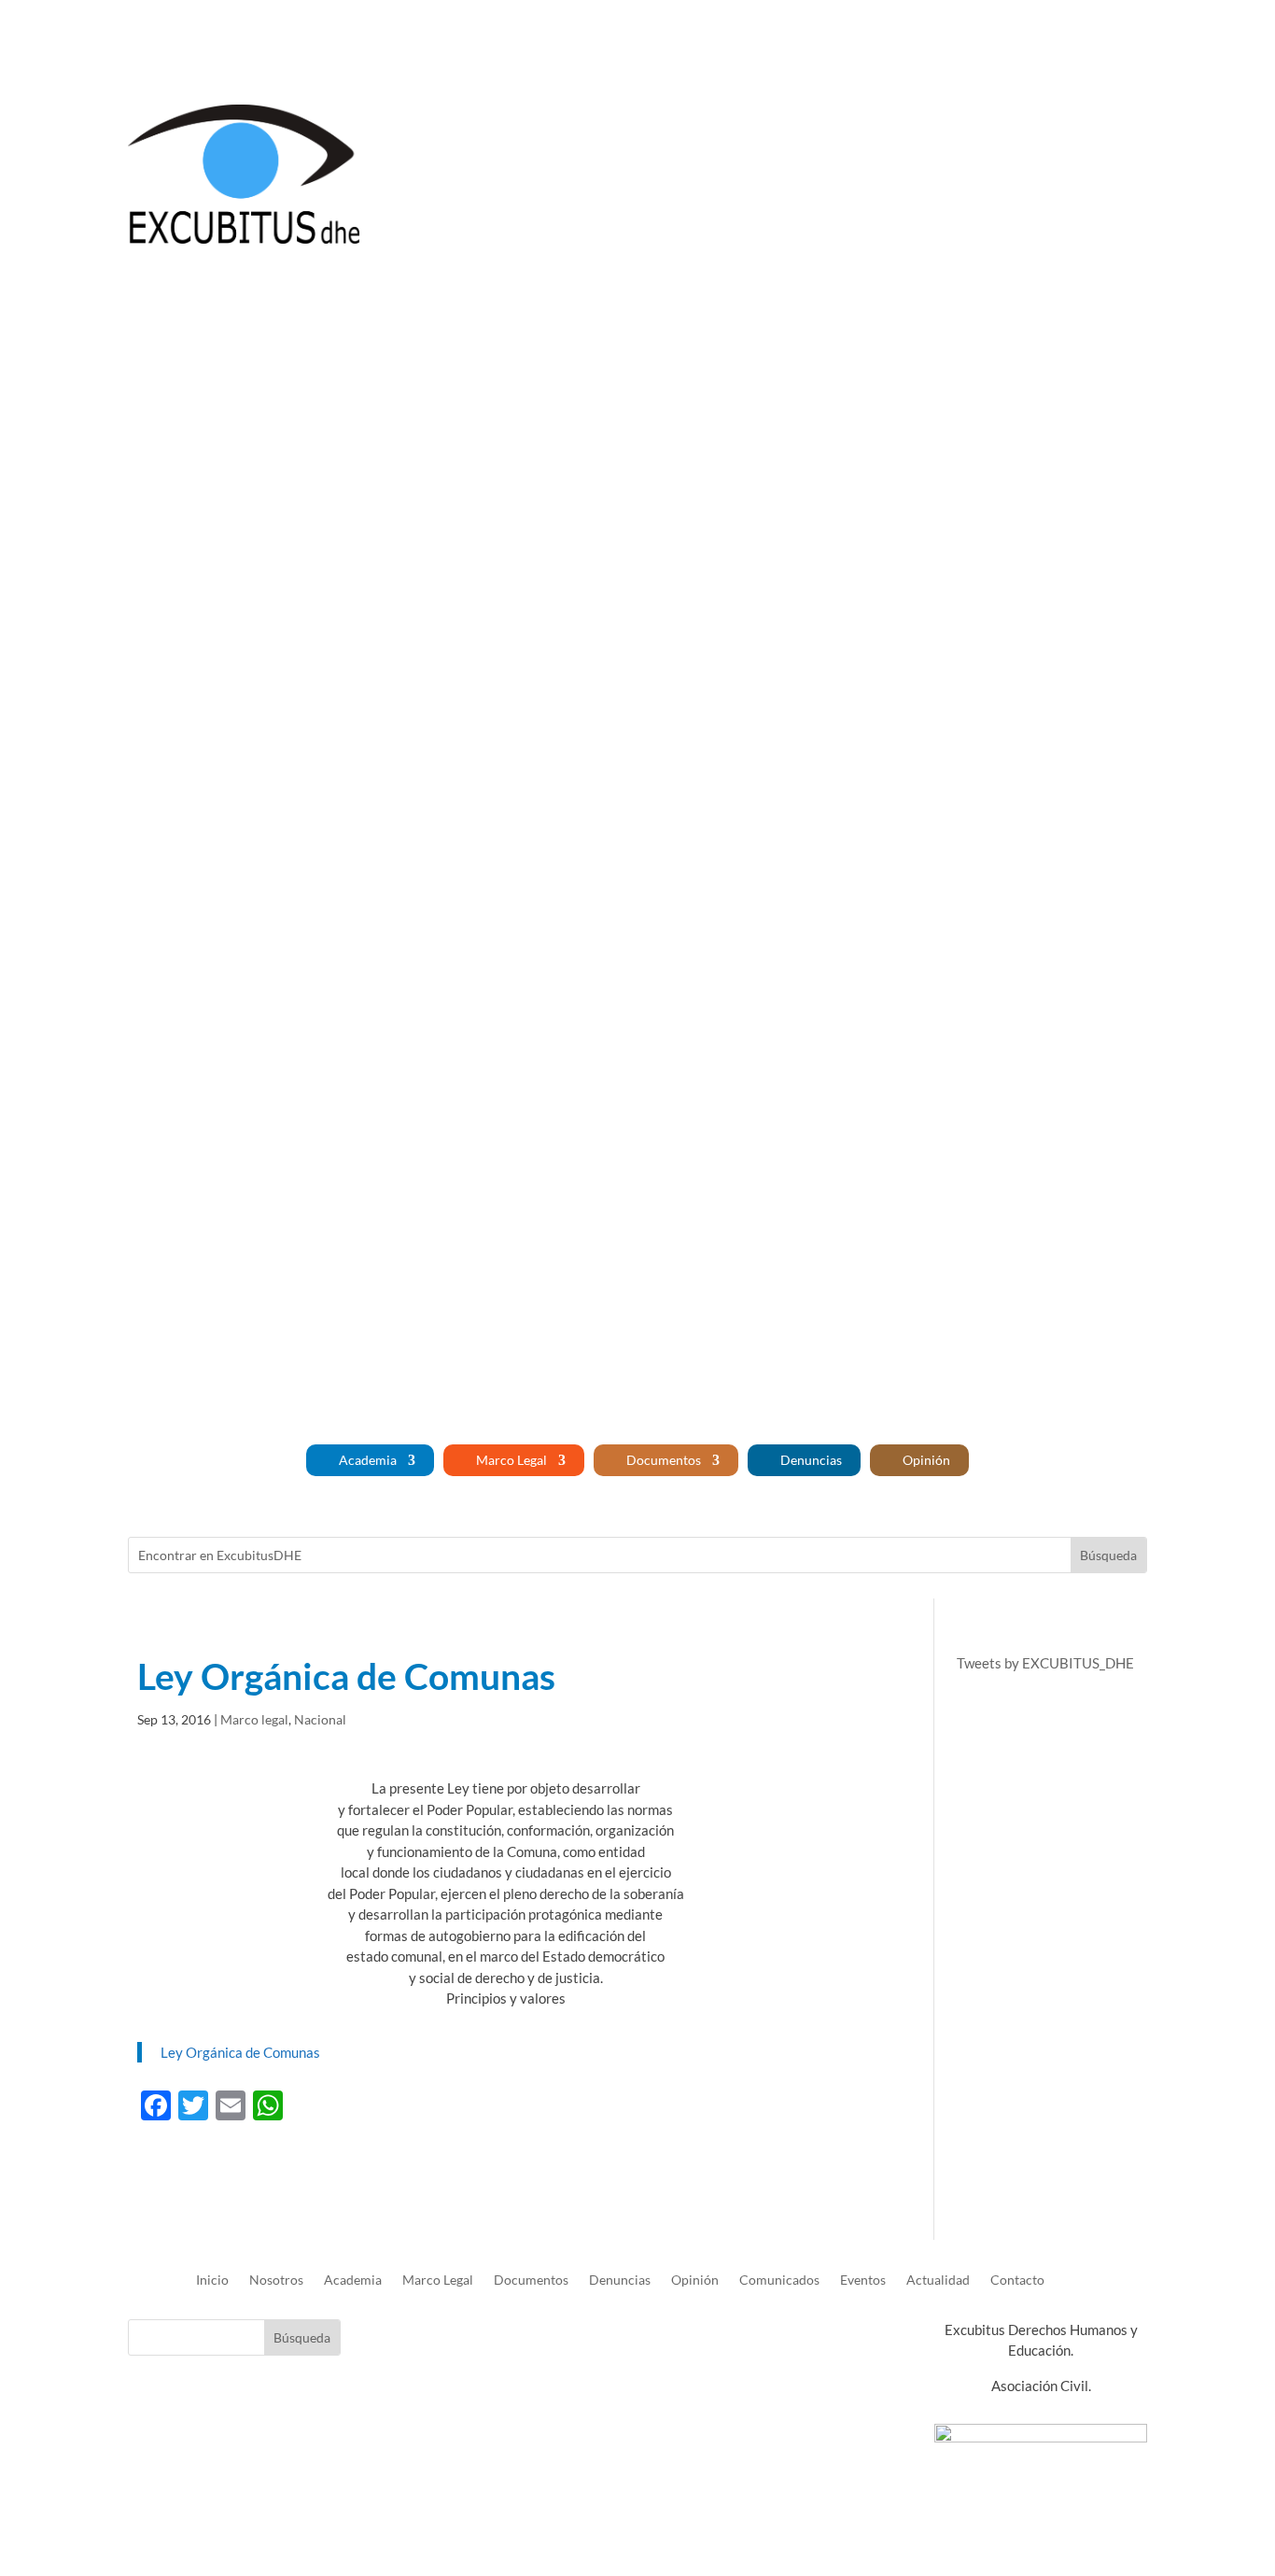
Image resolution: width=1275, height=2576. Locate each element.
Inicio (981, 40)
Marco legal (254, 1719)
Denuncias (811, 1460)
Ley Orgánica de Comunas (240, 2052)
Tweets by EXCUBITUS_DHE (1045, 1663)
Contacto (1120, 40)
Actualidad (938, 2280)
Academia (368, 1460)
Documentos (664, 1460)
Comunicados (779, 2280)
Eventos (863, 2280)
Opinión (926, 1460)
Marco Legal (511, 1460)
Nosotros (1045, 40)
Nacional (320, 1719)
